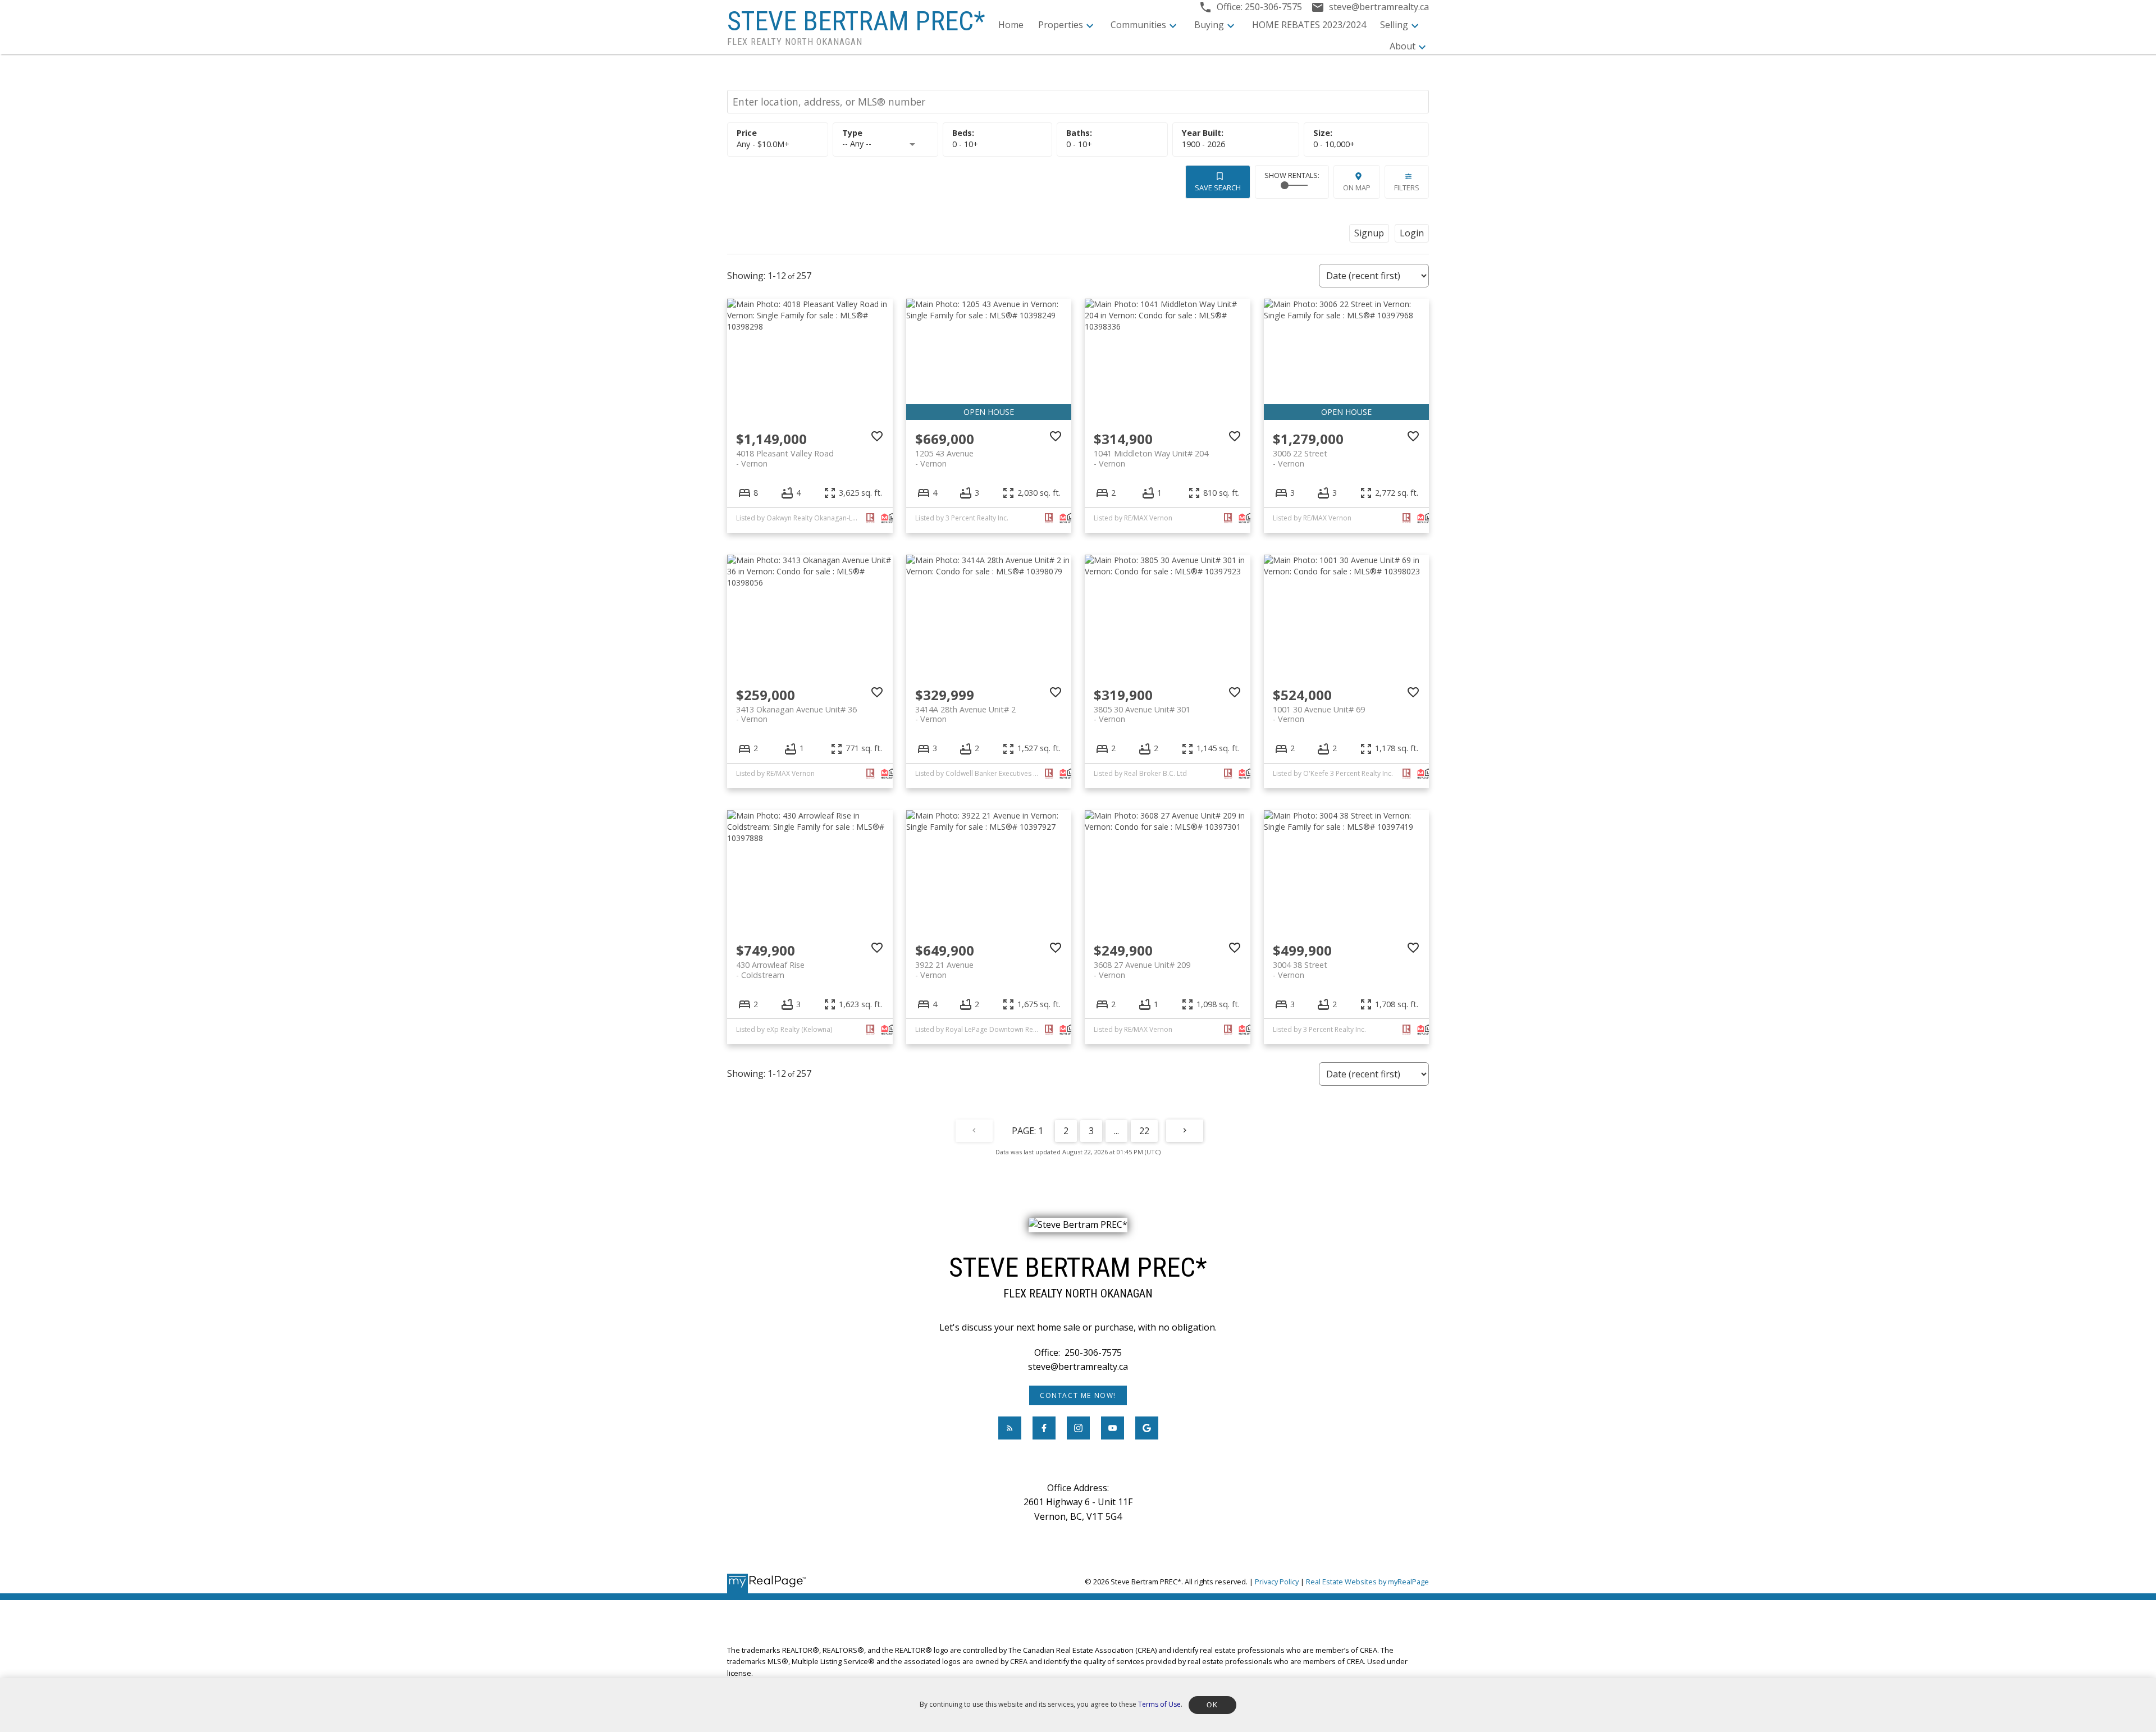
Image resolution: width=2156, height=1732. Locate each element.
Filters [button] (1407, 188)
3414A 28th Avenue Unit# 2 (965, 714)
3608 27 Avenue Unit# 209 (1142, 970)
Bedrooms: (965, 144)
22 (1144, 1131)
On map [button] (1357, 188)
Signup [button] (1369, 233)
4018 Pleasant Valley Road (785, 458)
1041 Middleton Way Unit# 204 (1151, 458)
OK (1212, 1705)
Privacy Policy (1277, 1582)
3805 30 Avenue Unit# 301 (1142, 714)
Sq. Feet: (1334, 144)
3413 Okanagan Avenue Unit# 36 (796, 714)
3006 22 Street (1300, 458)
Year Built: (1203, 144)
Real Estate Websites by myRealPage (1367, 1582)
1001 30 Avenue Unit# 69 (1319, 714)
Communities (1138, 25)
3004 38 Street (1300, 970)
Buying (1209, 25)
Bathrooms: (1079, 144)
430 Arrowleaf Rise (770, 970)
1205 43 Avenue (944, 458)
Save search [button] (1218, 188)
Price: (763, 144)
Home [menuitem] (1011, 25)
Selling (1394, 25)
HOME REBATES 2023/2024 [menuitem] (1309, 25)
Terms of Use (1159, 1704)
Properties (1061, 25)
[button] (1078, 1395)
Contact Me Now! (1078, 1395)
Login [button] (1412, 233)
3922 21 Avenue (944, 970)
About (1403, 46)
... (1116, 1131)
